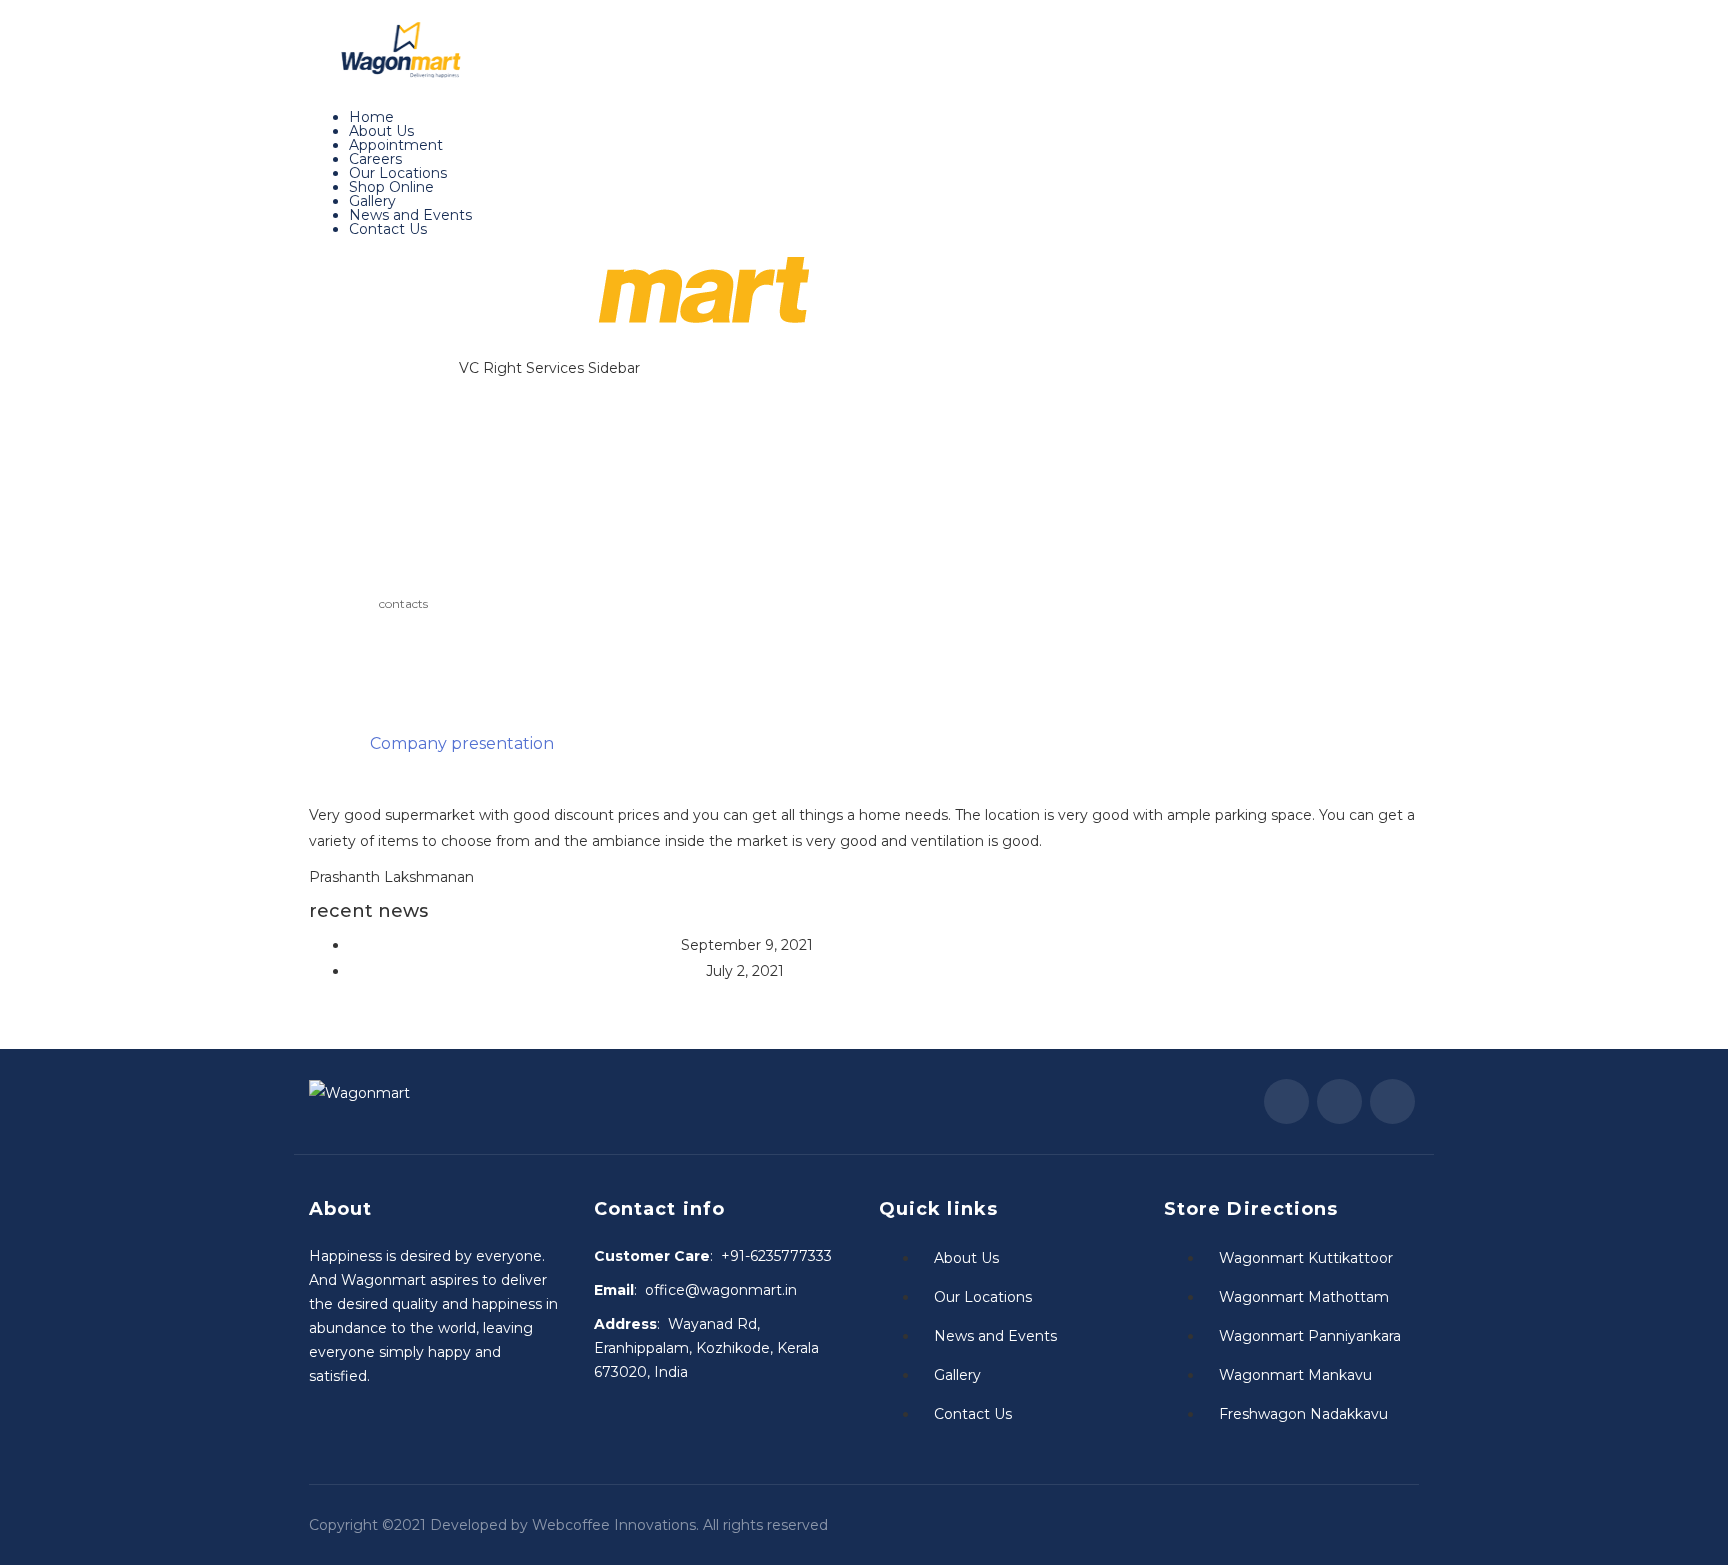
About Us (381, 131)
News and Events (410, 215)
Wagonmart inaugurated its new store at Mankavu (525, 971)
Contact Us (388, 229)
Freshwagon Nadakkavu (1303, 1414)
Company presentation (462, 743)
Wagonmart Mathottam (1304, 1297)
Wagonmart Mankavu (1295, 1375)
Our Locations (398, 173)
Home (371, 117)
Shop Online (391, 187)
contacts (403, 603)
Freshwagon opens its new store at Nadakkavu (513, 945)
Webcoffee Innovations (614, 1525)
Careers (375, 159)
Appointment (396, 145)
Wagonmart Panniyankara (1310, 1336)
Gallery (372, 201)
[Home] (559, 299)
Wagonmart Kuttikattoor (1306, 1258)
